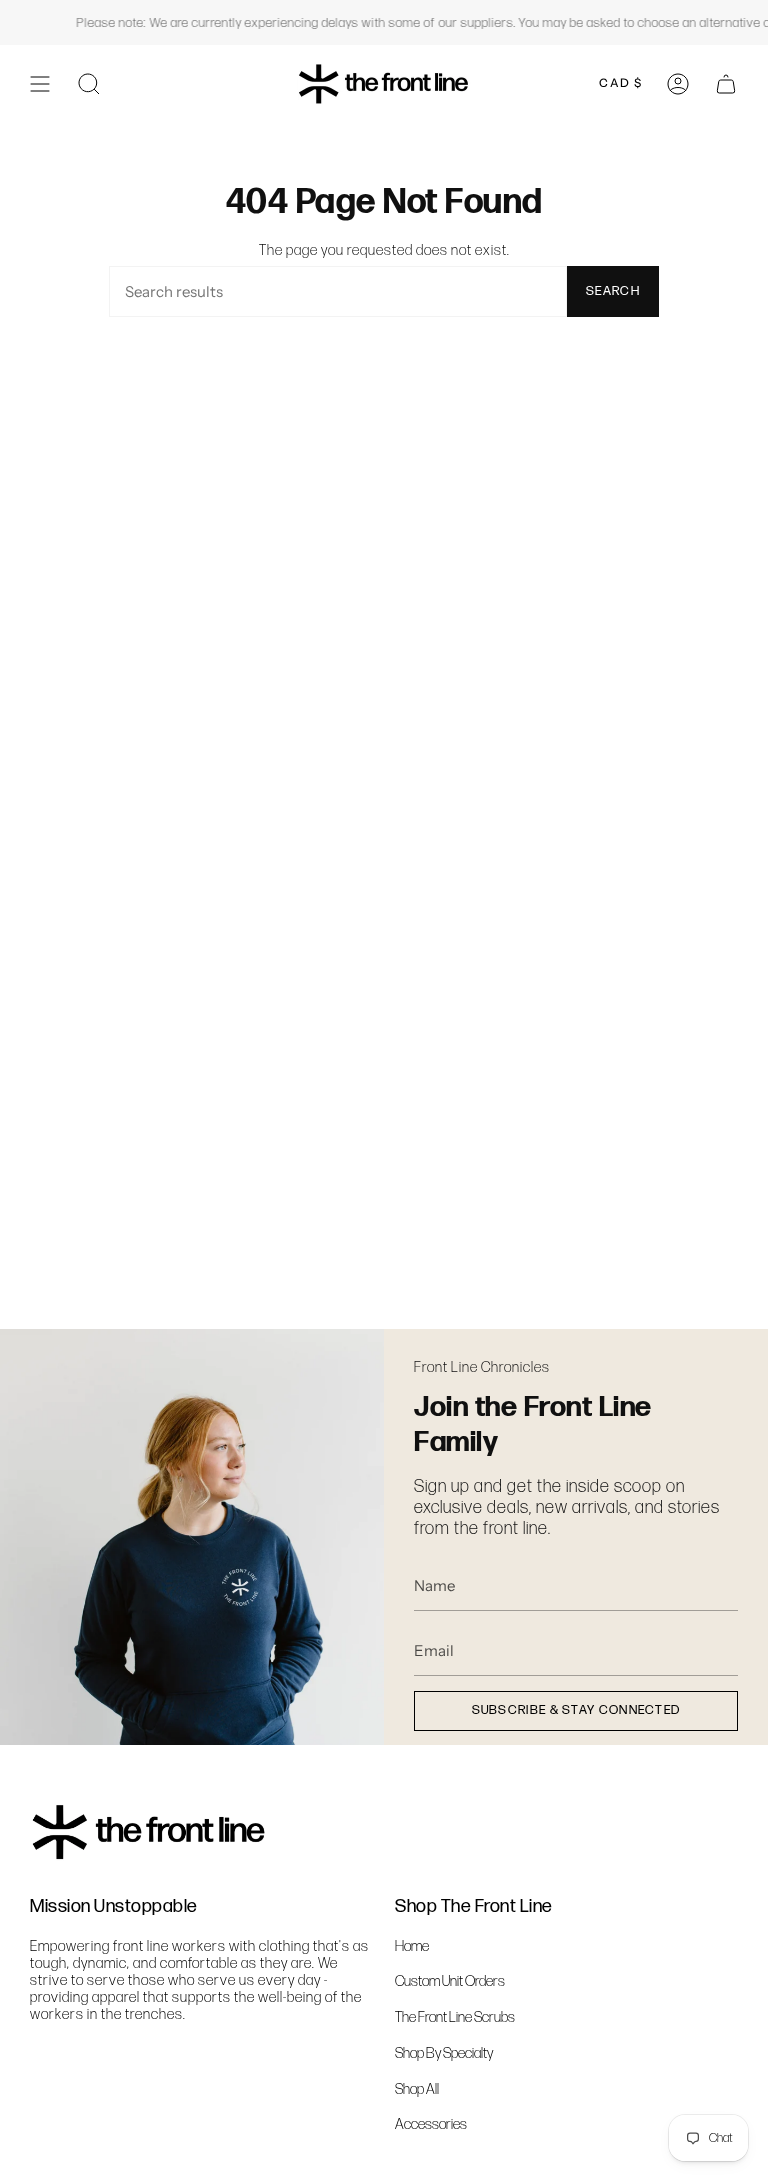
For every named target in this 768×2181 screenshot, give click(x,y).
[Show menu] (40, 83)
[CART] (726, 83)
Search (613, 291)
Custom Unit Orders (450, 1981)
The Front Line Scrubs (455, 2017)
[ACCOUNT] (678, 83)
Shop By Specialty (444, 2053)
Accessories (431, 2124)
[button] (89, 83)
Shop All (417, 2089)
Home (412, 1946)
